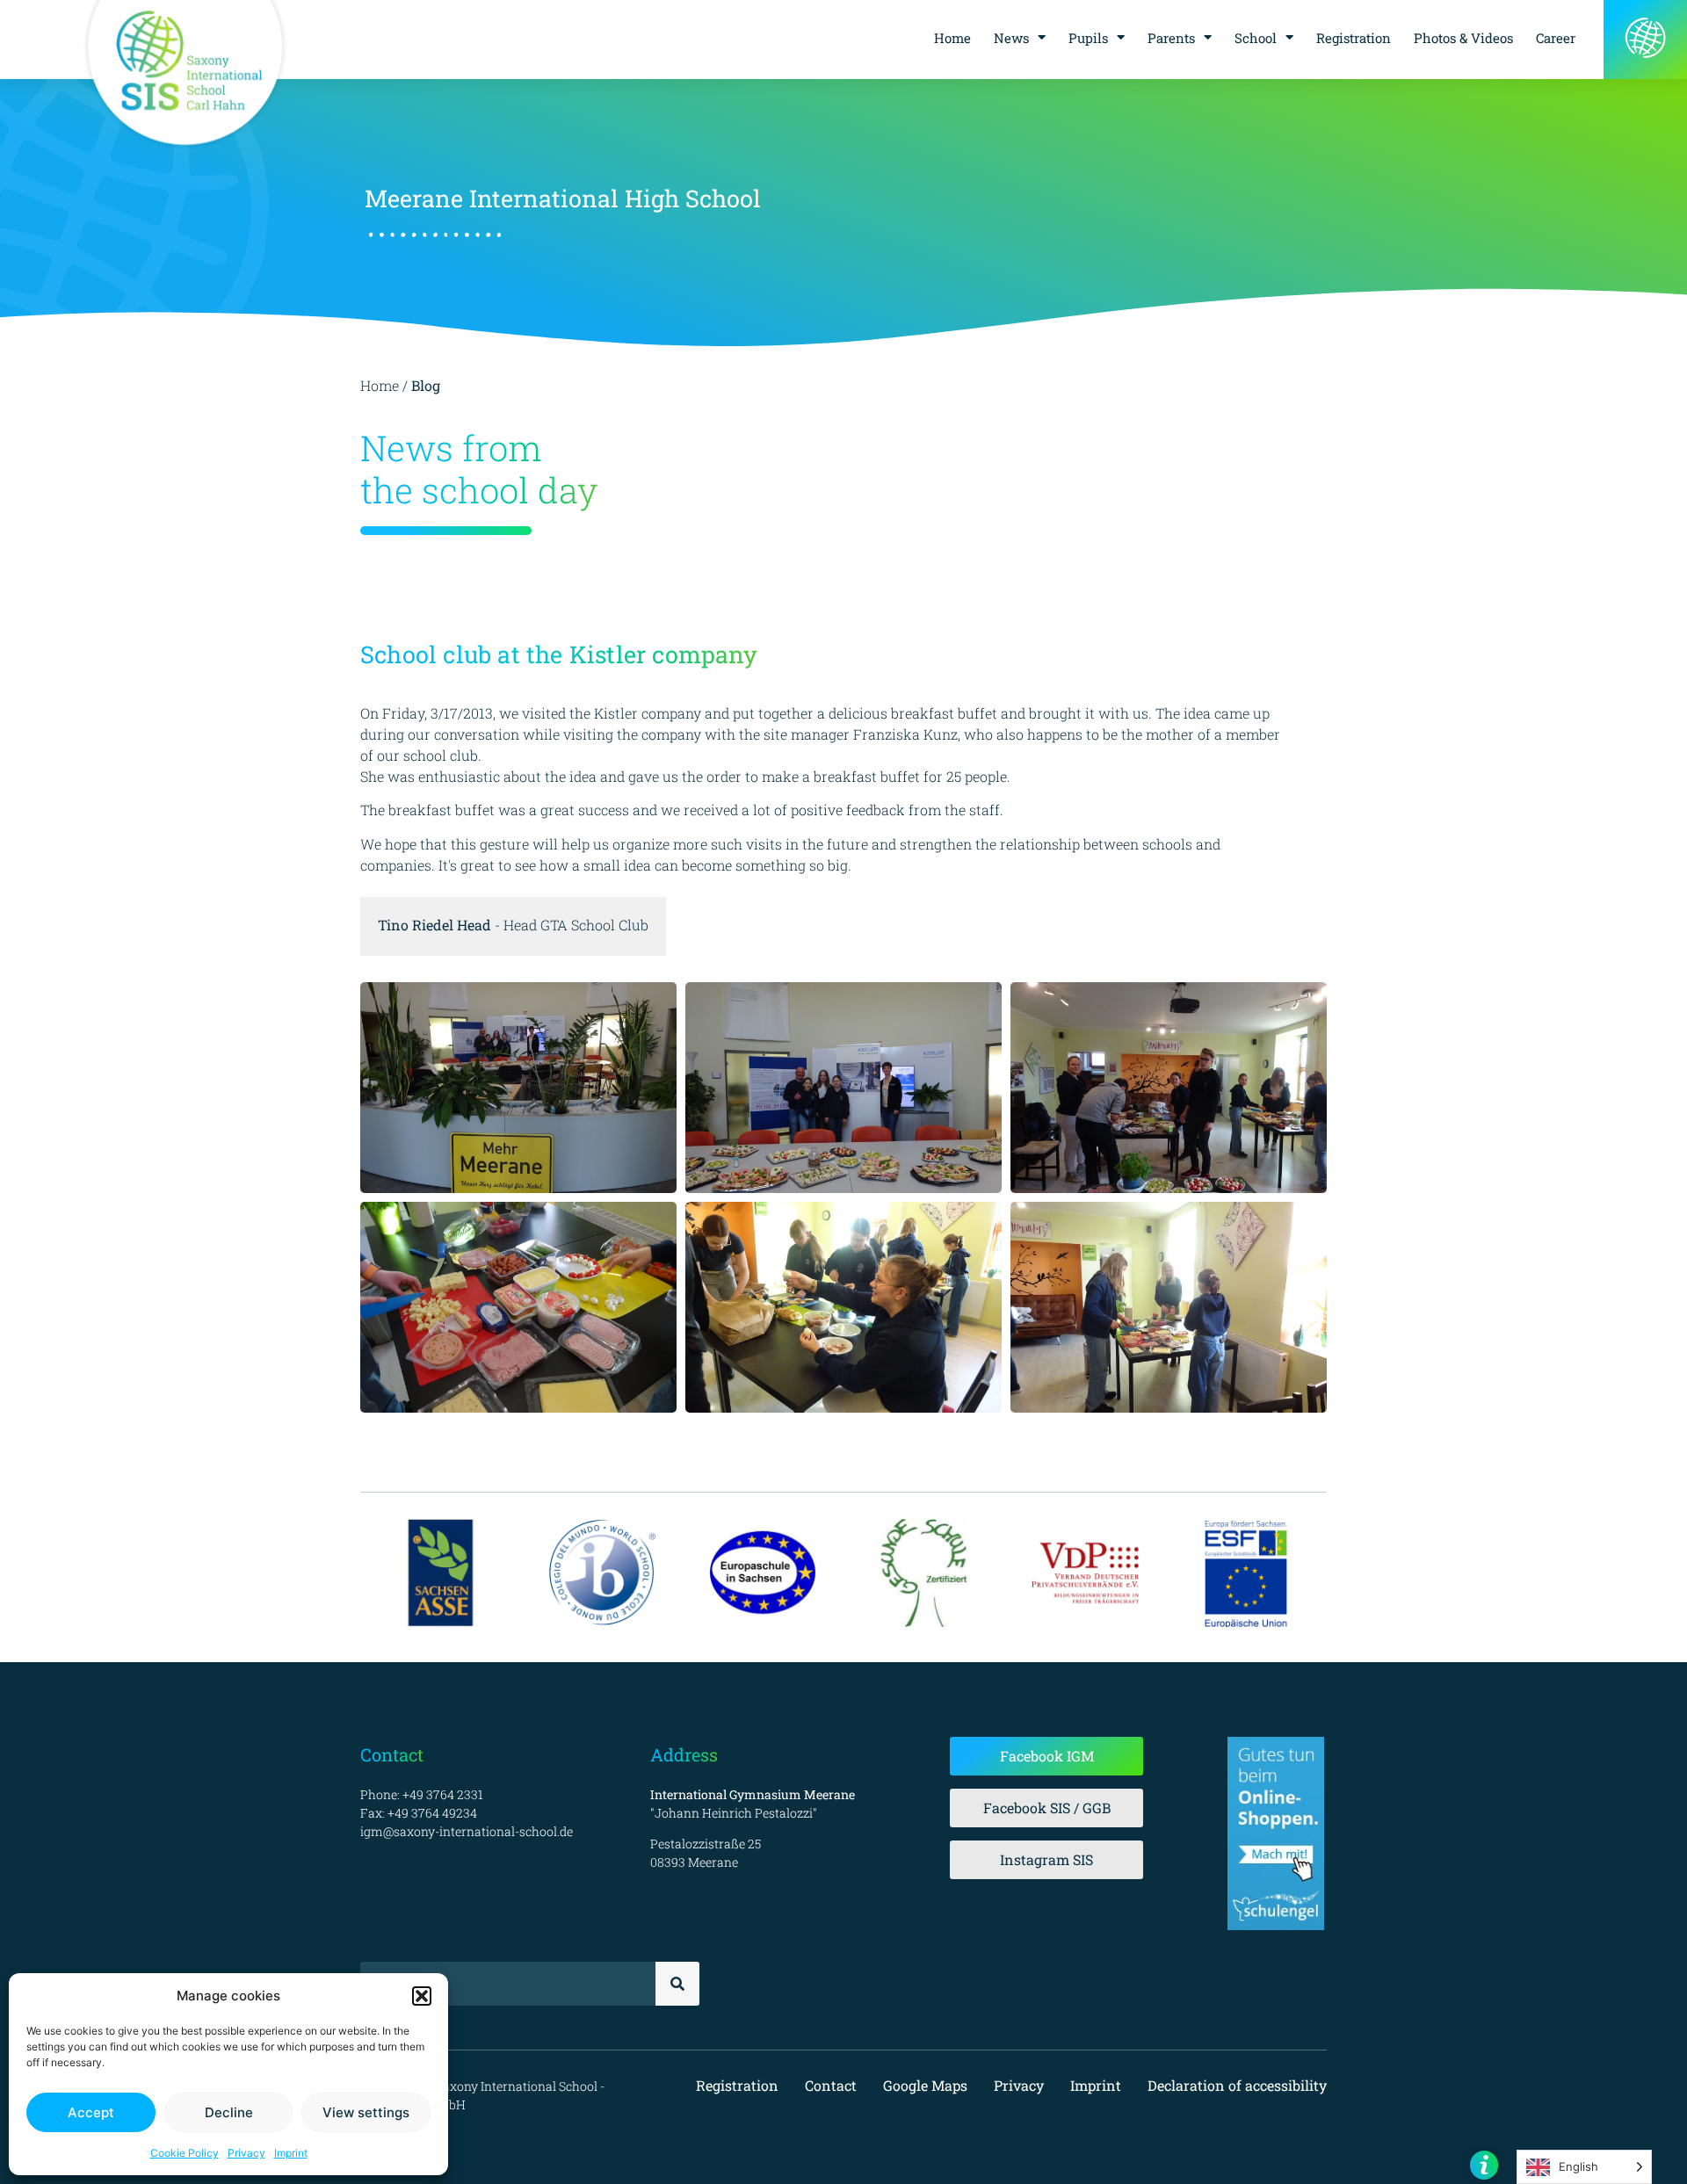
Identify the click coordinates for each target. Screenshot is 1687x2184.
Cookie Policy (185, 2153)
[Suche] (677, 1984)
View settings (366, 2112)
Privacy (246, 2153)
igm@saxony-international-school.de (467, 1831)
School (1256, 38)
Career (1556, 38)
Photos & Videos (1463, 38)
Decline (229, 2112)
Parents (1171, 38)
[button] (422, 1996)
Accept (91, 2112)
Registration (1354, 38)
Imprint (291, 2153)
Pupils (1088, 38)
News (1011, 38)
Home (952, 38)
